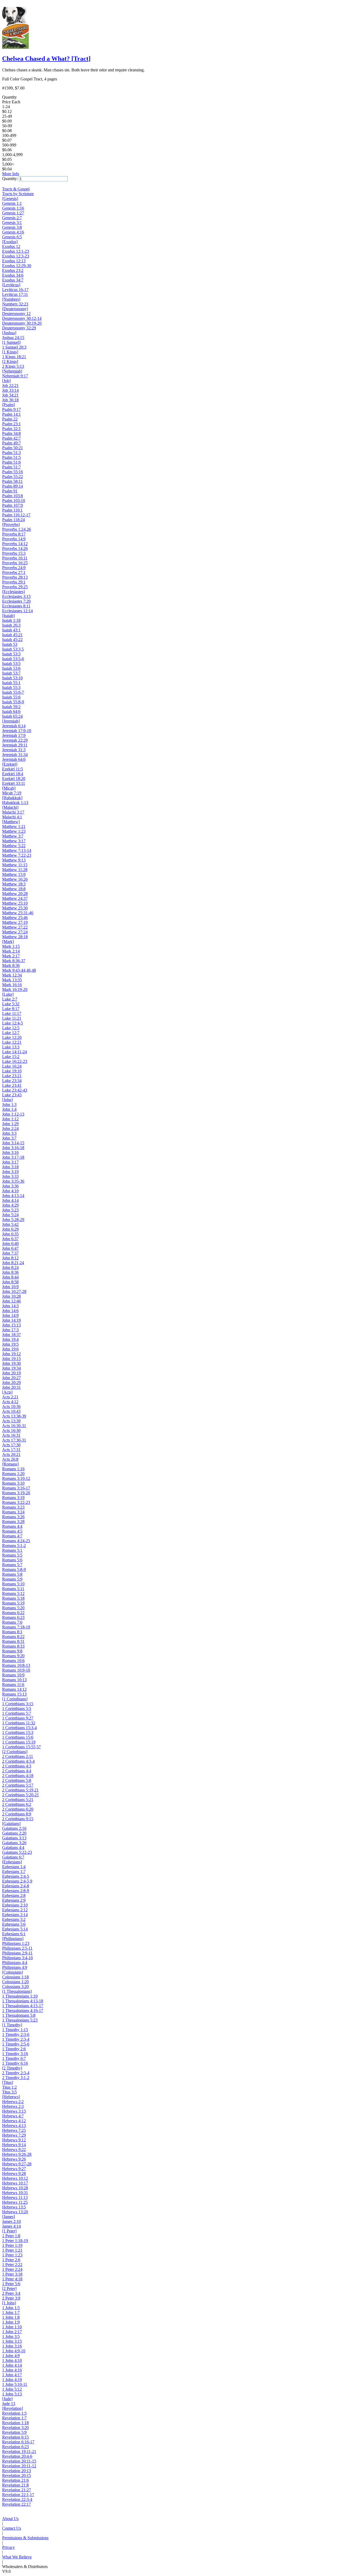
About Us (10, 2519)
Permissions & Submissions (25, 2538)
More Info (11, 174)
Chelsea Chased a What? (46, 59)
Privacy (9, 2547)
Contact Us (12, 2528)
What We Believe (17, 2557)
